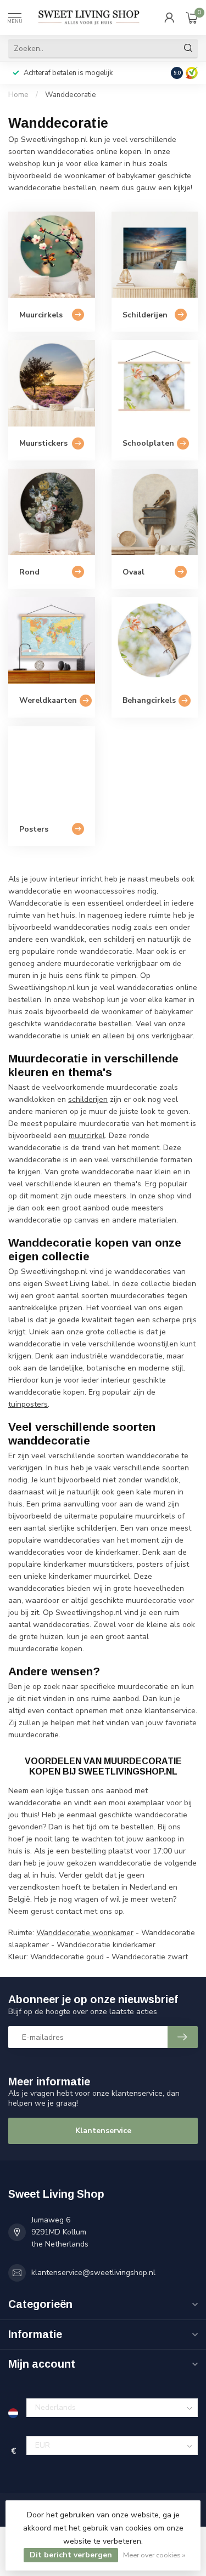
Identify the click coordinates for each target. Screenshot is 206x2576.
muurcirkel (87, 1136)
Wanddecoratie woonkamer (85, 1933)
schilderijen (88, 1099)
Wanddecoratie (71, 95)
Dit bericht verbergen (71, 2555)
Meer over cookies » (154, 2555)
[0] (192, 18)
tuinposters (28, 1404)
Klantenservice (103, 2131)
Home (18, 95)
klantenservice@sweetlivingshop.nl (93, 2273)
